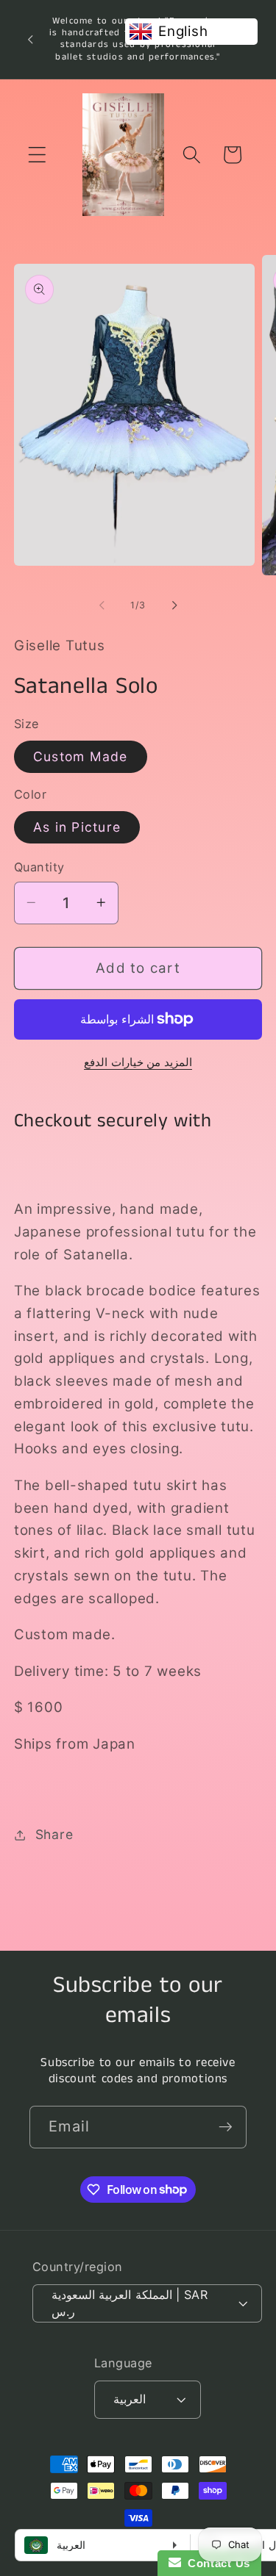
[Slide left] (102, 605)
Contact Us (216, 2563)
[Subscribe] (226, 2127)
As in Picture (77, 827)
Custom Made (81, 756)
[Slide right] (174, 605)
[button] (37, 155)
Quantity (39, 867)
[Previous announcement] (30, 39)
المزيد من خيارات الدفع (138, 1062)
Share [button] (54, 1834)
